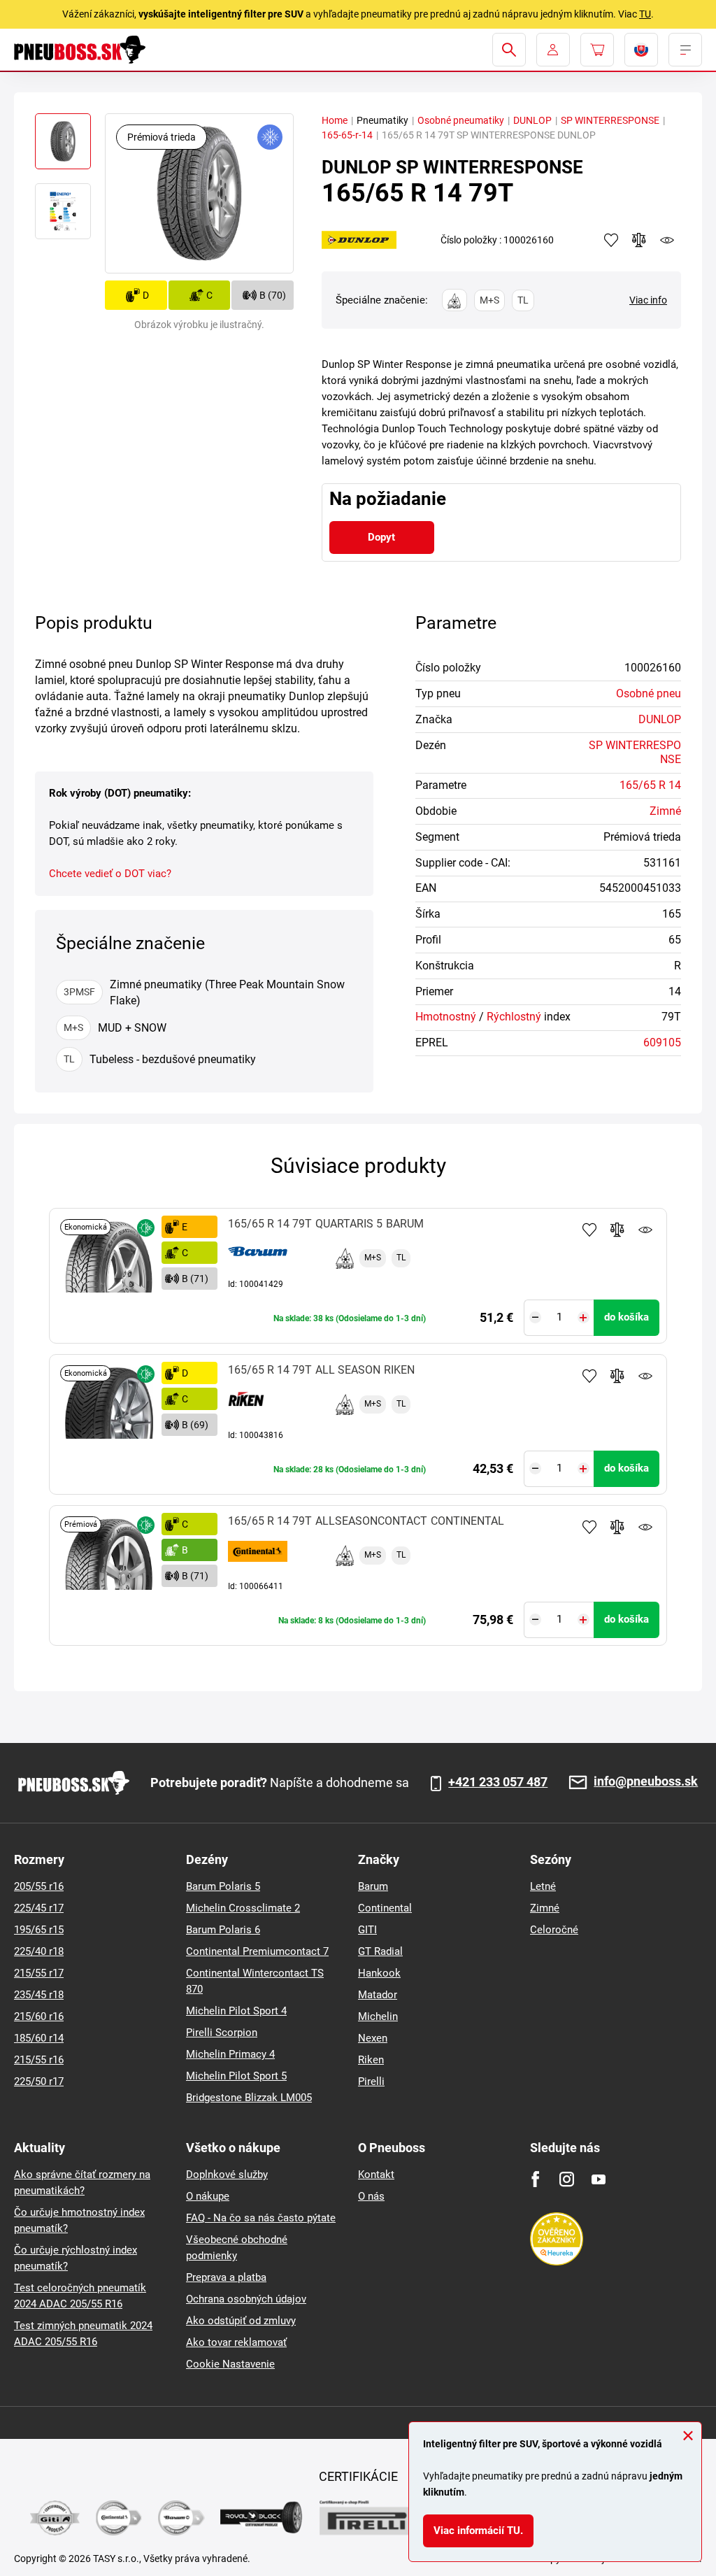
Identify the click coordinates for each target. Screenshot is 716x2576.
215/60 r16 (39, 2016)
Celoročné (554, 1930)
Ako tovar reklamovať (236, 2342)
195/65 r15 (39, 1930)
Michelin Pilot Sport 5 (236, 2076)
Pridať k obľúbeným (589, 1230)
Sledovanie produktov (645, 1230)
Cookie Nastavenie (230, 2364)
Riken (371, 2060)
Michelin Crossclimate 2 (243, 1908)
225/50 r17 (39, 2082)
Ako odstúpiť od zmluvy (241, 2321)
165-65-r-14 (347, 135)
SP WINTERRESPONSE (610, 120)
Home (335, 120)
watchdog (667, 240)
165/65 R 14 (650, 785)
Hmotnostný (446, 1017)
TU (645, 14)
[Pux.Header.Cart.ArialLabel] (597, 50)
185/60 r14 (39, 2038)
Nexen (373, 2038)
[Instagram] (567, 2179)
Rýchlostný (514, 1017)
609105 (662, 1043)
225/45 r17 (39, 1908)
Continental (385, 1908)
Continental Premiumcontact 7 (257, 1951)
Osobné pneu (649, 693)
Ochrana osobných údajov (246, 2299)
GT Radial (380, 1951)
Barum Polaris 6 (223, 1930)
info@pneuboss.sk (646, 1782)
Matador (378, 1995)
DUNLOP (532, 120)
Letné (543, 1886)
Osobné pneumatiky (461, 120)
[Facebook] (535, 2179)
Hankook (379, 1973)
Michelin (378, 2016)
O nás (371, 2196)
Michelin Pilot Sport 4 (236, 2011)
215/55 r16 (39, 2060)
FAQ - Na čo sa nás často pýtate (261, 2218)
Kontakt (376, 2175)
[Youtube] (598, 2179)
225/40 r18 (39, 1951)
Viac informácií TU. (478, 2531)
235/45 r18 (39, 1995)
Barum (373, 1886)
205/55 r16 (39, 1886)
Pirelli (371, 2082)
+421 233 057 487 (498, 1782)
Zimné (665, 811)
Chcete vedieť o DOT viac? (110, 874)
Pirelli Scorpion (222, 2033)
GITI (367, 1930)
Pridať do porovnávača (617, 1230)
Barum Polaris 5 (223, 1886)
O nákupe (208, 2196)
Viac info (648, 300)
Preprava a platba (226, 2277)
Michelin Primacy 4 (230, 2054)
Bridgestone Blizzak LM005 (249, 2098)
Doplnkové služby (227, 2175)
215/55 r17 (39, 1973)
